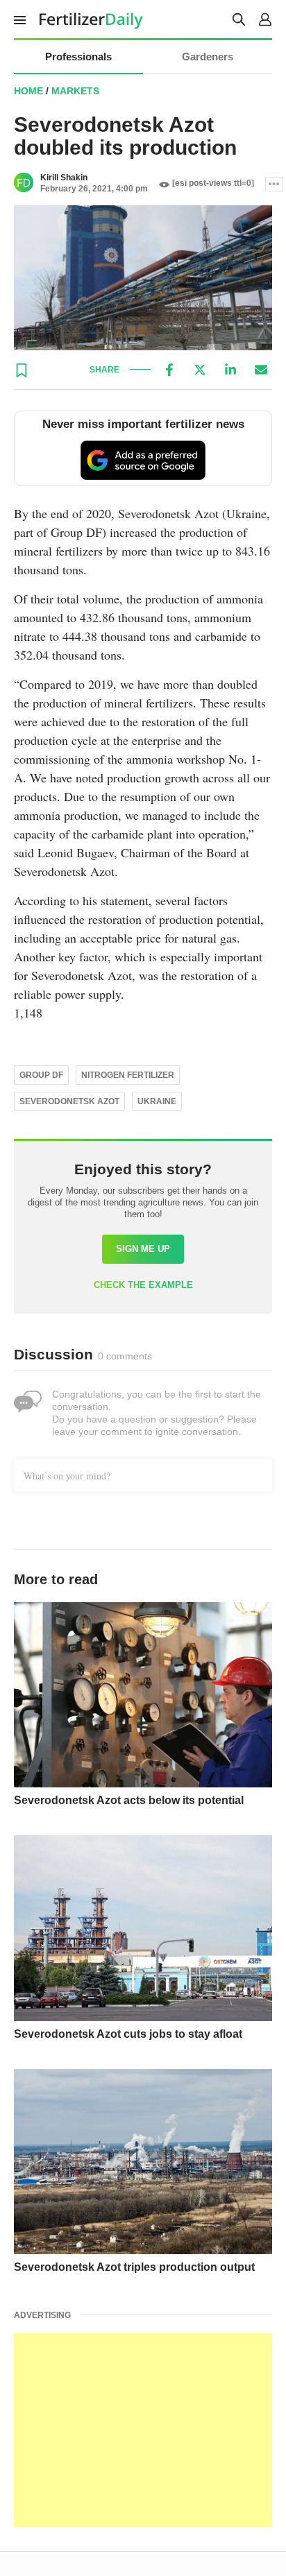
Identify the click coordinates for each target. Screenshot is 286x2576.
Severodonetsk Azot (69, 1101)
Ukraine (157, 1101)
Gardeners (208, 57)
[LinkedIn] (230, 370)
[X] (200, 370)
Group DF (41, 1075)
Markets (75, 91)
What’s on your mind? (67, 1476)
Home (28, 91)
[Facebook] (169, 370)
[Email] (261, 370)
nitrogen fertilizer (128, 1075)
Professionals (78, 57)
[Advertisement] (143, 2430)
